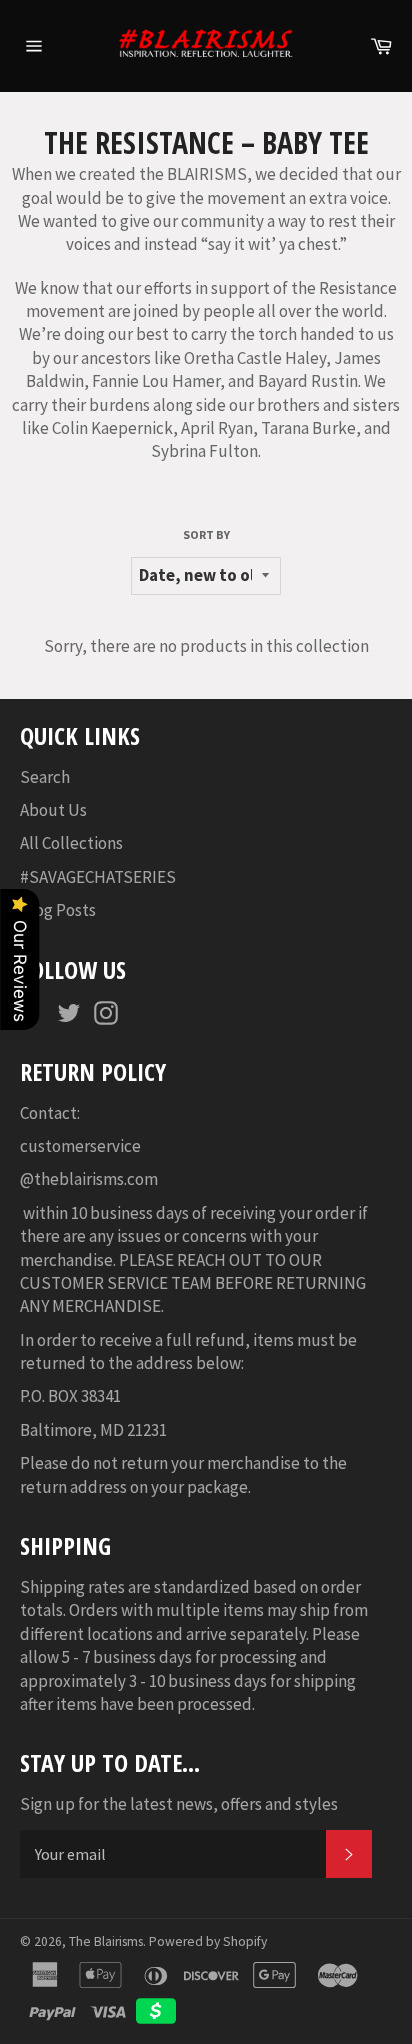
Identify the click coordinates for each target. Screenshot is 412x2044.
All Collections (71, 843)
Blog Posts (58, 910)
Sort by (206, 534)
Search (45, 777)
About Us (53, 810)
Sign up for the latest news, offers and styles (179, 1804)
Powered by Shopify (208, 1941)
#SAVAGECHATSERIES (98, 877)
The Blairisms (106, 1941)
